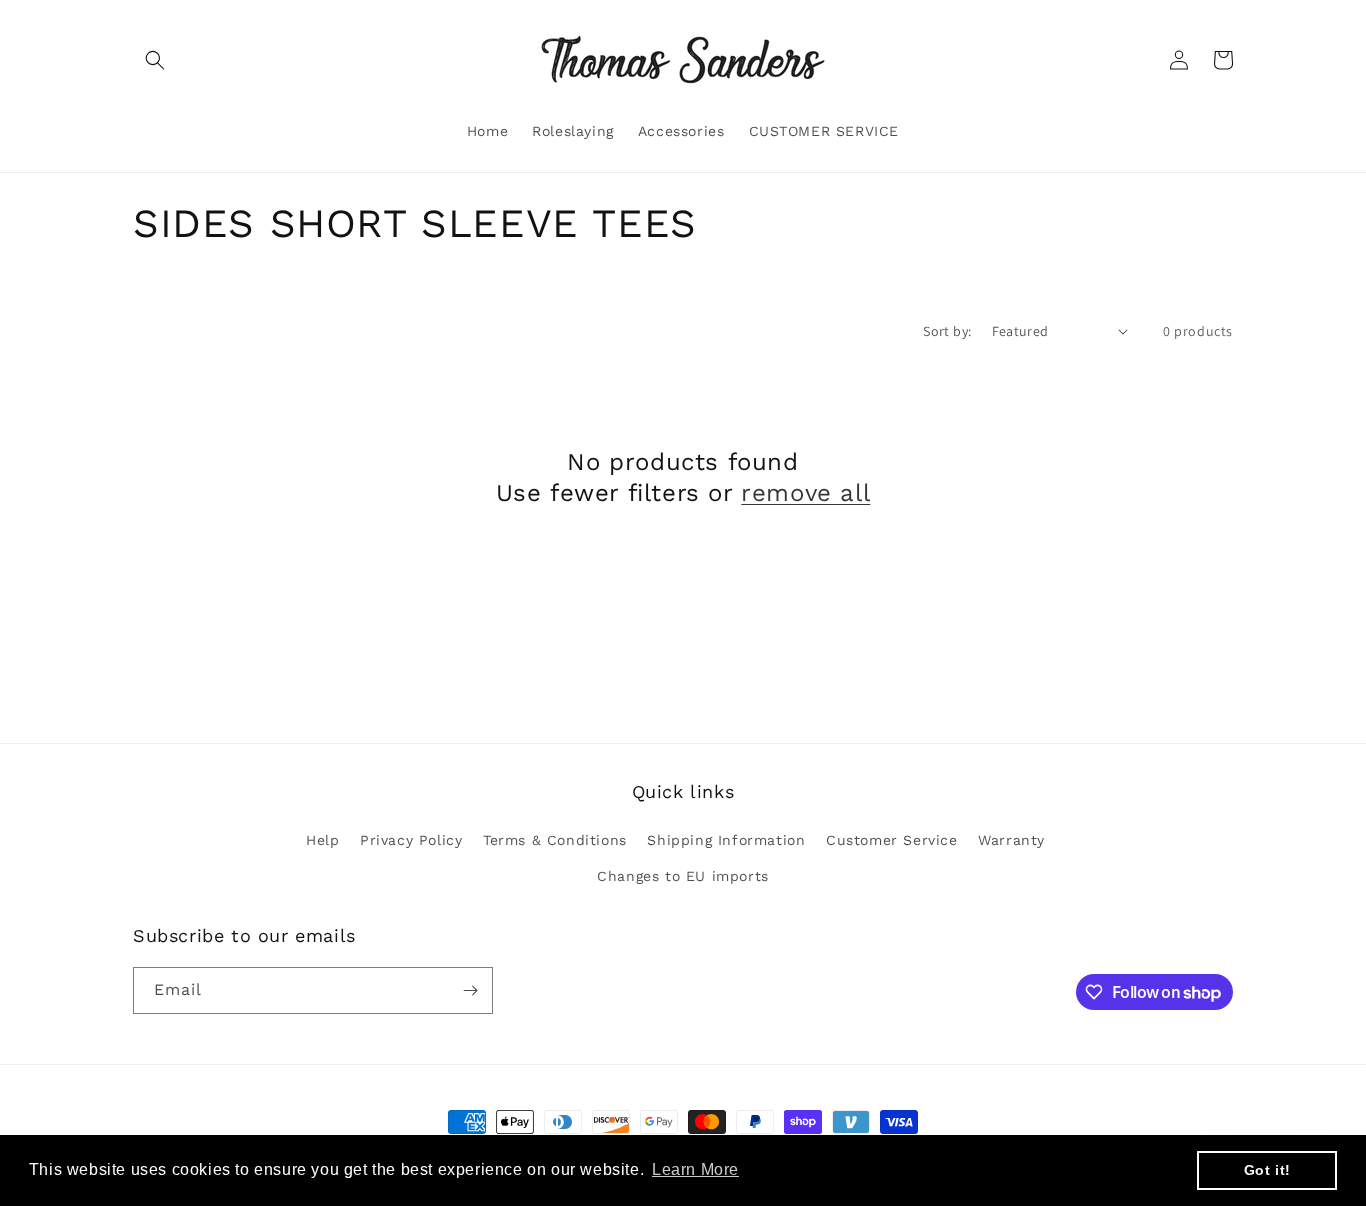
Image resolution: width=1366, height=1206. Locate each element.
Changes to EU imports (683, 876)
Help (322, 840)
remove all (805, 493)
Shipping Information (726, 840)
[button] (155, 60)
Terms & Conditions (555, 840)
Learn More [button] (695, 1169)
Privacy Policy (411, 840)
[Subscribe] (470, 990)
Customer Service (892, 840)
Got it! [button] (1267, 1170)
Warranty (1011, 840)
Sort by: (947, 331)
